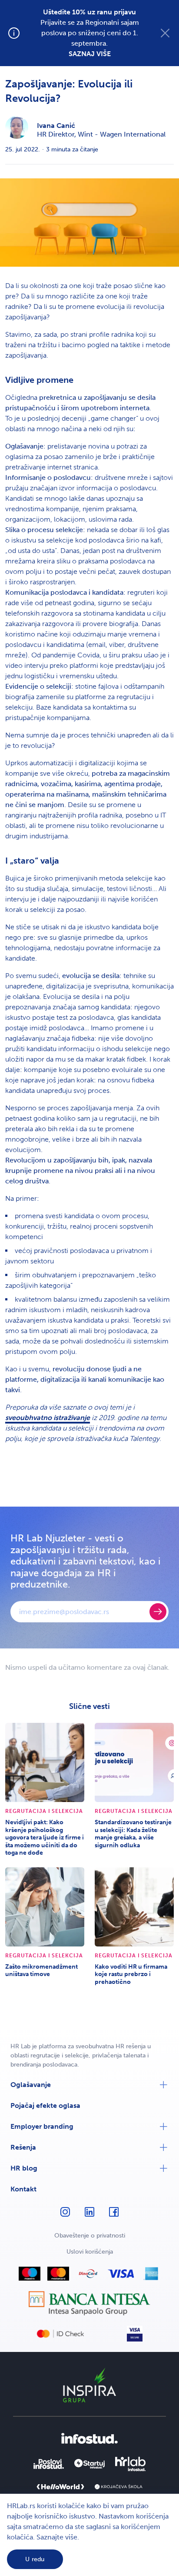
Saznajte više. (58, 2537)
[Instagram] (65, 2216)
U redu (35, 2559)
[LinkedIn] (89, 2216)
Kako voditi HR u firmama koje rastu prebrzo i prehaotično (131, 1974)
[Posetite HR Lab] (130, 2464)
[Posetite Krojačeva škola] (119, 2487)
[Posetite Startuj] (89, 2464)
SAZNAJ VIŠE (90, 54)
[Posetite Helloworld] (60, 2487)
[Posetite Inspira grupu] (89, 2385)
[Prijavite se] (158, 1612)
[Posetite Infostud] (89, 2438)
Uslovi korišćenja (90, 2252)
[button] (89, 2085)
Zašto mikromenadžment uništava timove (41, 1971)
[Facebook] (114, 2216)
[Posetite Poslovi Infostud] (49, 2464)
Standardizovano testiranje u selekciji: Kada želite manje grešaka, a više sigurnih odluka (133, 1834)
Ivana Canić (56, 126)
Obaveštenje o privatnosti (90, 2236)
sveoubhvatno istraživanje (48, 1418)
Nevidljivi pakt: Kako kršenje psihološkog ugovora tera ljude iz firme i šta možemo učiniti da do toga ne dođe (45, 1837)
